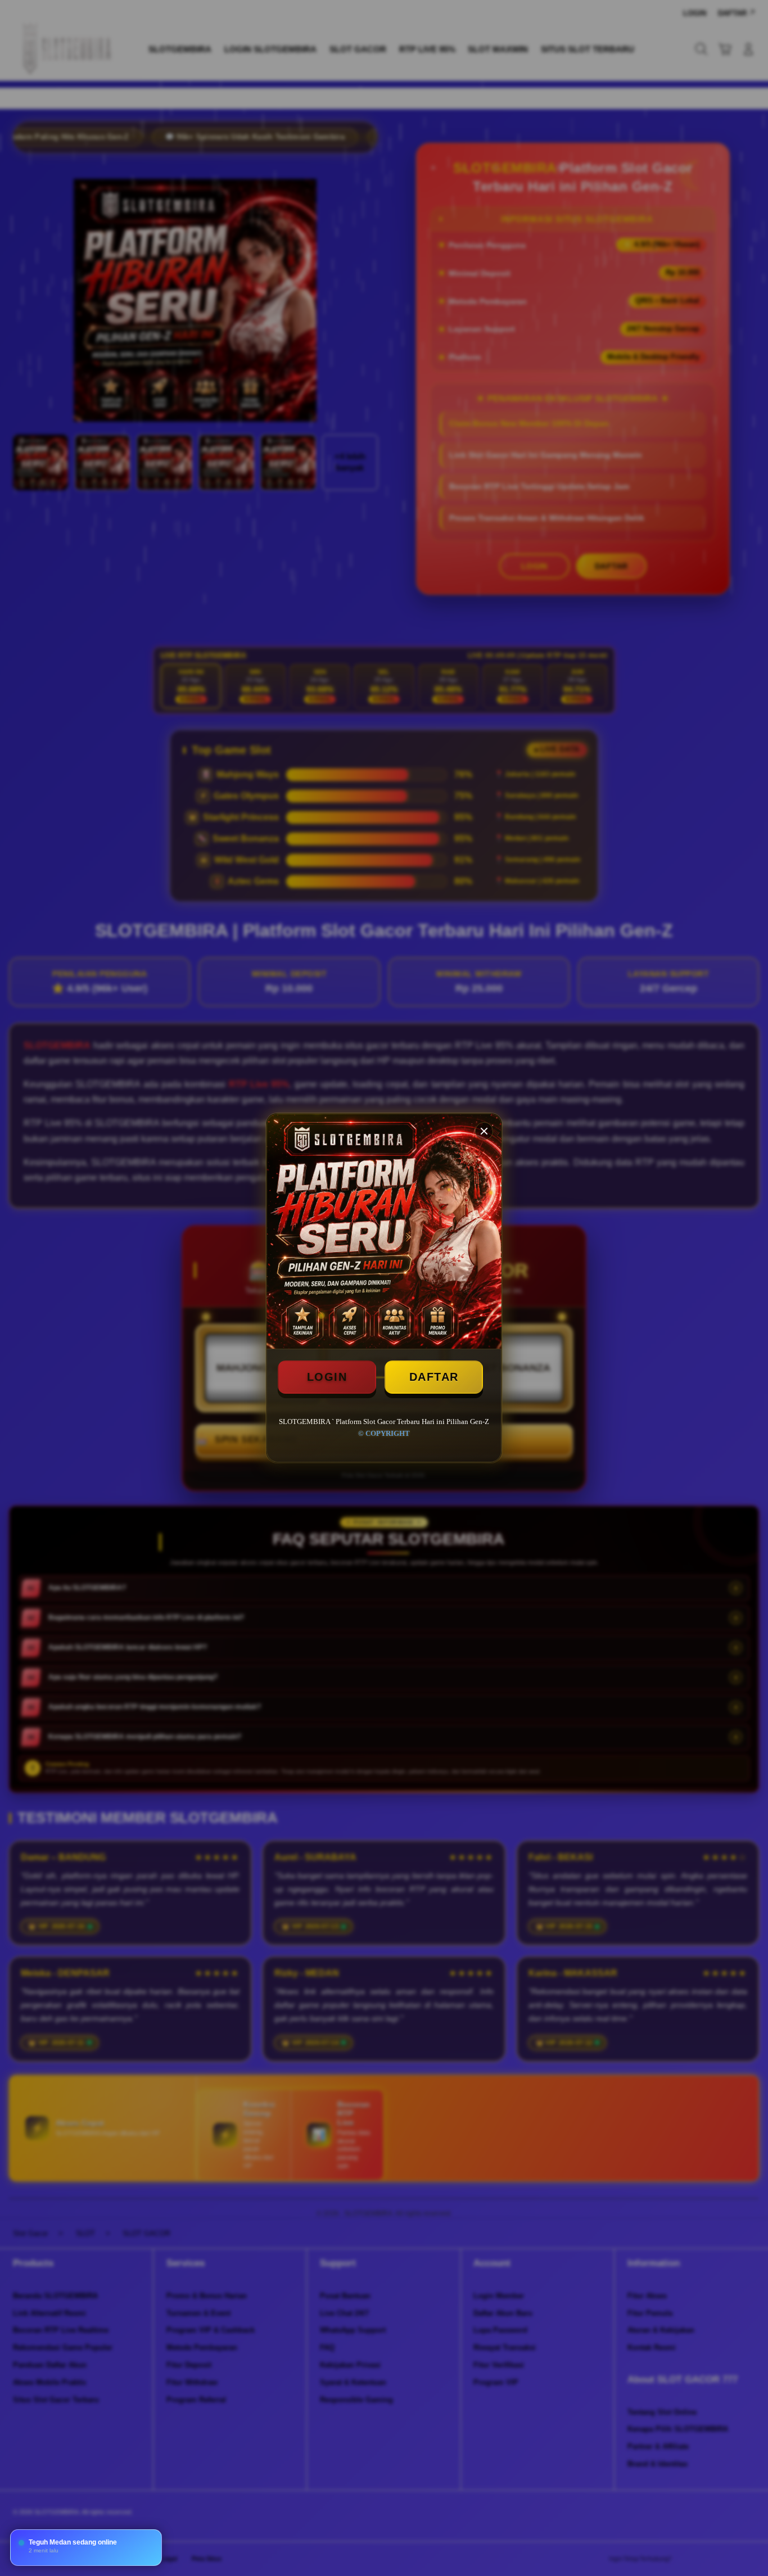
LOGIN (327, 1377)
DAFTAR (434, 1377)
